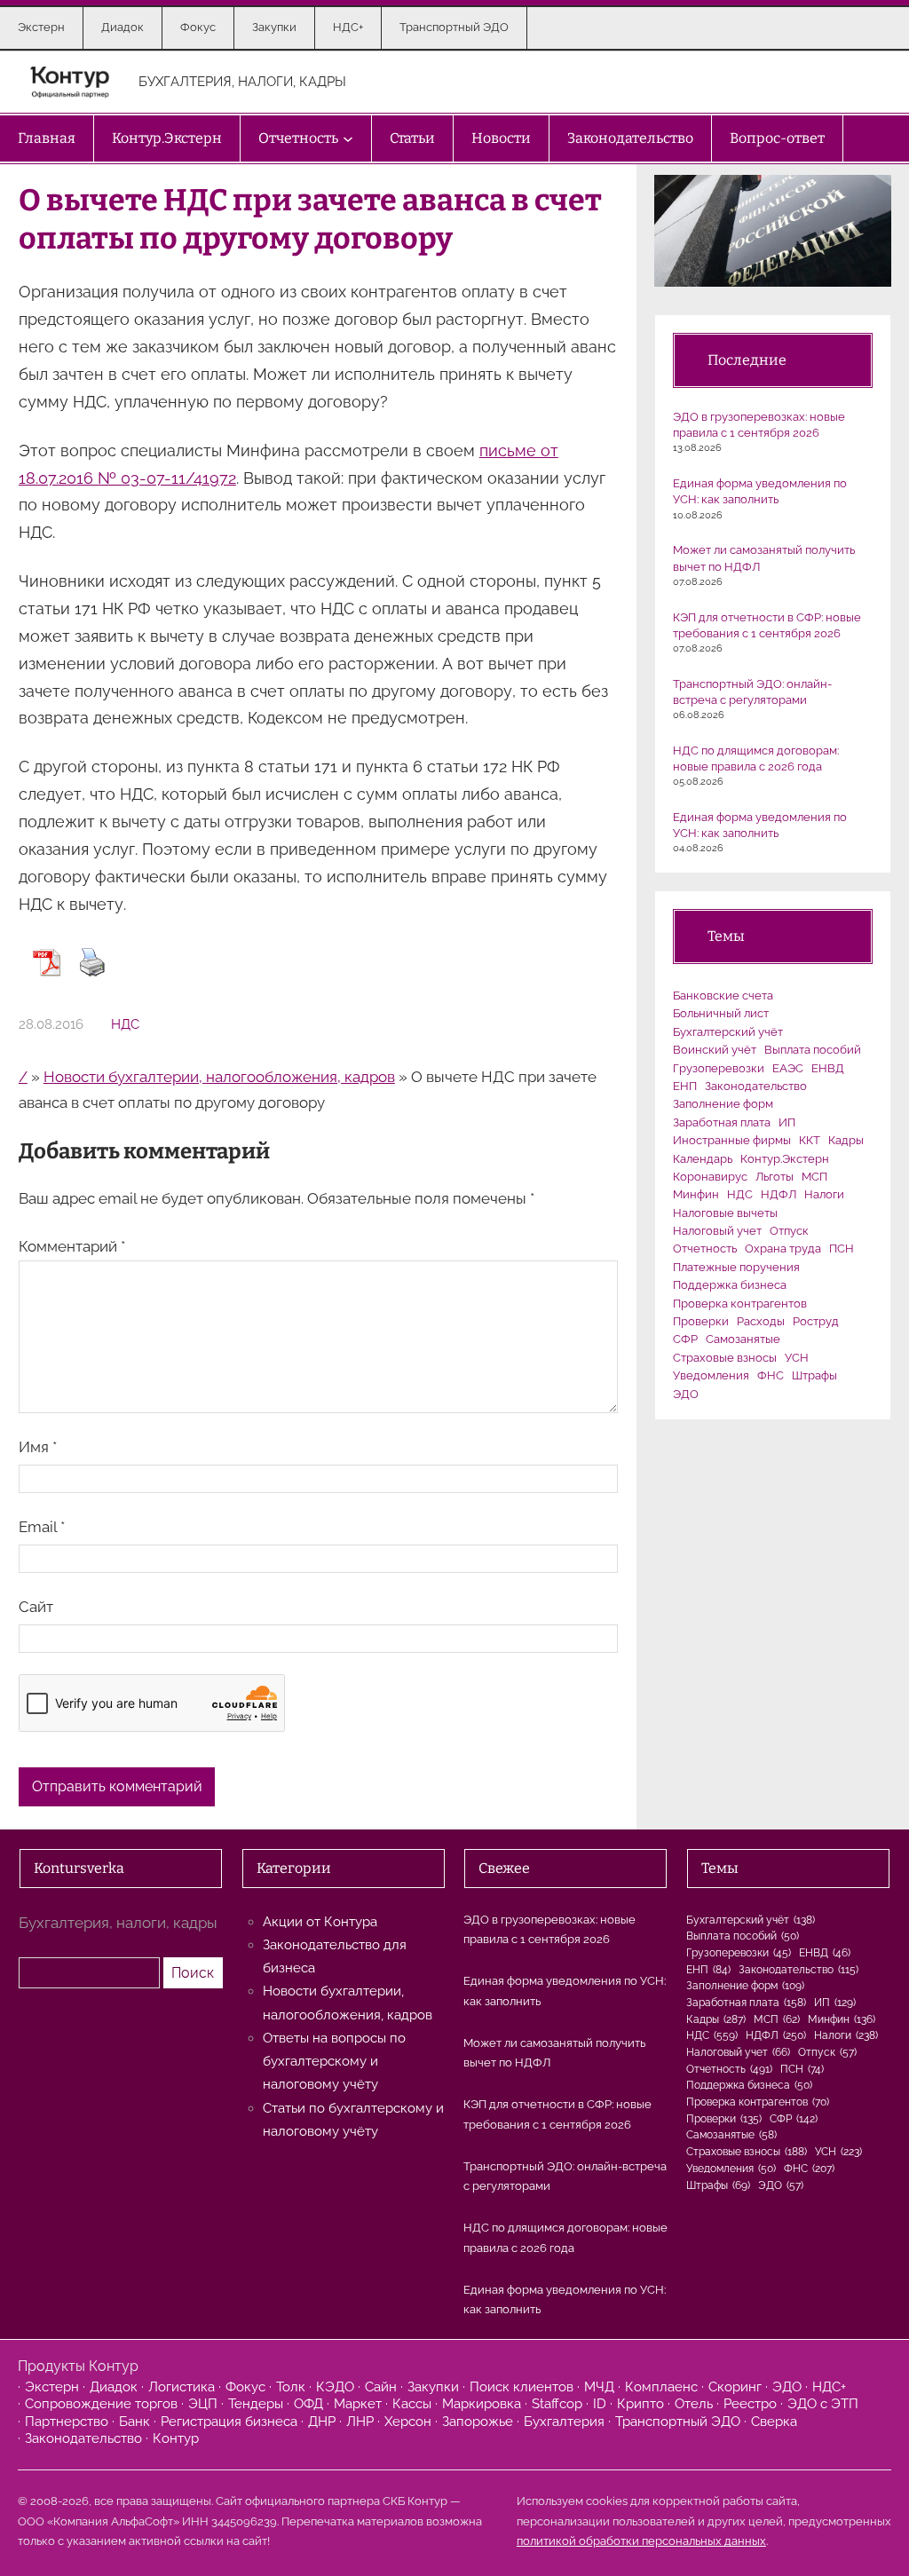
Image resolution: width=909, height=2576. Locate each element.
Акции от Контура (320, 1922)
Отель (694, 2404)
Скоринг (735, 2387)
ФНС (771, 1375)
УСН (797, 1358)
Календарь (703, 1159)
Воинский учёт (715, 1050)
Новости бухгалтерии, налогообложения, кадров (219, 1077)
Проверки (701, 1321)
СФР (685, 1339)
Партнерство (67, 2422)
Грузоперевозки (719, 1068)
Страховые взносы (725, 1358)
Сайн (381, 2387)
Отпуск (789, 1231)
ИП (787, 1122)
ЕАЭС (788, 1068)
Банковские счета (723, 996)
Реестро (750, 2404)
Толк (291, 2387)
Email (42, 1527)
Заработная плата (722, 1122)
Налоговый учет (717, 1231)
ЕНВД (828, 1068)
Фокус (245, 2387)
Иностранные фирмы (732, 1140)
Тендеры (256, 2404)
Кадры (846, 1140)
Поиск (193, 1973)
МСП (814, 1177)
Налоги (824, 1194)
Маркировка (482, 2404)
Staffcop (557, 2404)
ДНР (322, 2422)
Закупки (433, 2387)
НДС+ (829, 2387)
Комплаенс (661, 2387)
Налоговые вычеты (725, 1213)
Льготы (775, 1177)
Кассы (412, 2404)
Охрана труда (783, 1248)
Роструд (816, 1321)
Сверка (774, 2422)
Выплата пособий (813, 1050)
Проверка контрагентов (740, 1304)
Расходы (761, 1321)
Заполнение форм (723, 1104)
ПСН (842, 1248)
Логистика (182, 2387)
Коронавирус (710, 1177)
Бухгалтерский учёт (728, 1032)
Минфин (696, 1194)
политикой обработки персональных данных (641, 2541)
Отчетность (705, 1248)
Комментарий (72, 1246)
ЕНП (685, 1086)
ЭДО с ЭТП (823, 2404)
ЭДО (686, 1394)
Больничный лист (721, 1013)
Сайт (36, 1607)
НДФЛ (779, 1194)
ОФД (308, 2404)
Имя (38, 1447)
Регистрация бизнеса (229, 2422)
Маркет (358, 2404)
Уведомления (711, 1375)
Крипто (640, 2404)
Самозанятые (743, 1339)
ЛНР (360, 2422)
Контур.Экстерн (785, 1159)
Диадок (114, 2387)
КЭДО (335, 2387)
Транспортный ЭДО (678, 2422)
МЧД (599, 2387)
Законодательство (756, 1086)
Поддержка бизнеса (730, 1285)
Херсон (408, 2422)
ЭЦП (203, 2404)
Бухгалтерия (564, 2422)
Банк (134, 2422)
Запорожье (478, 2422)
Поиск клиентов (522, 2387)
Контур (176, 2438)
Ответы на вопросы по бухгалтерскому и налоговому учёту (334, 2062)
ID (600, 2404)
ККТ (810, 1140)
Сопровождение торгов (101, 2404)
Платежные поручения (736, 1267)
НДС (125, 1024)
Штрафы (814, 1375)
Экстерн (52, 2387)
